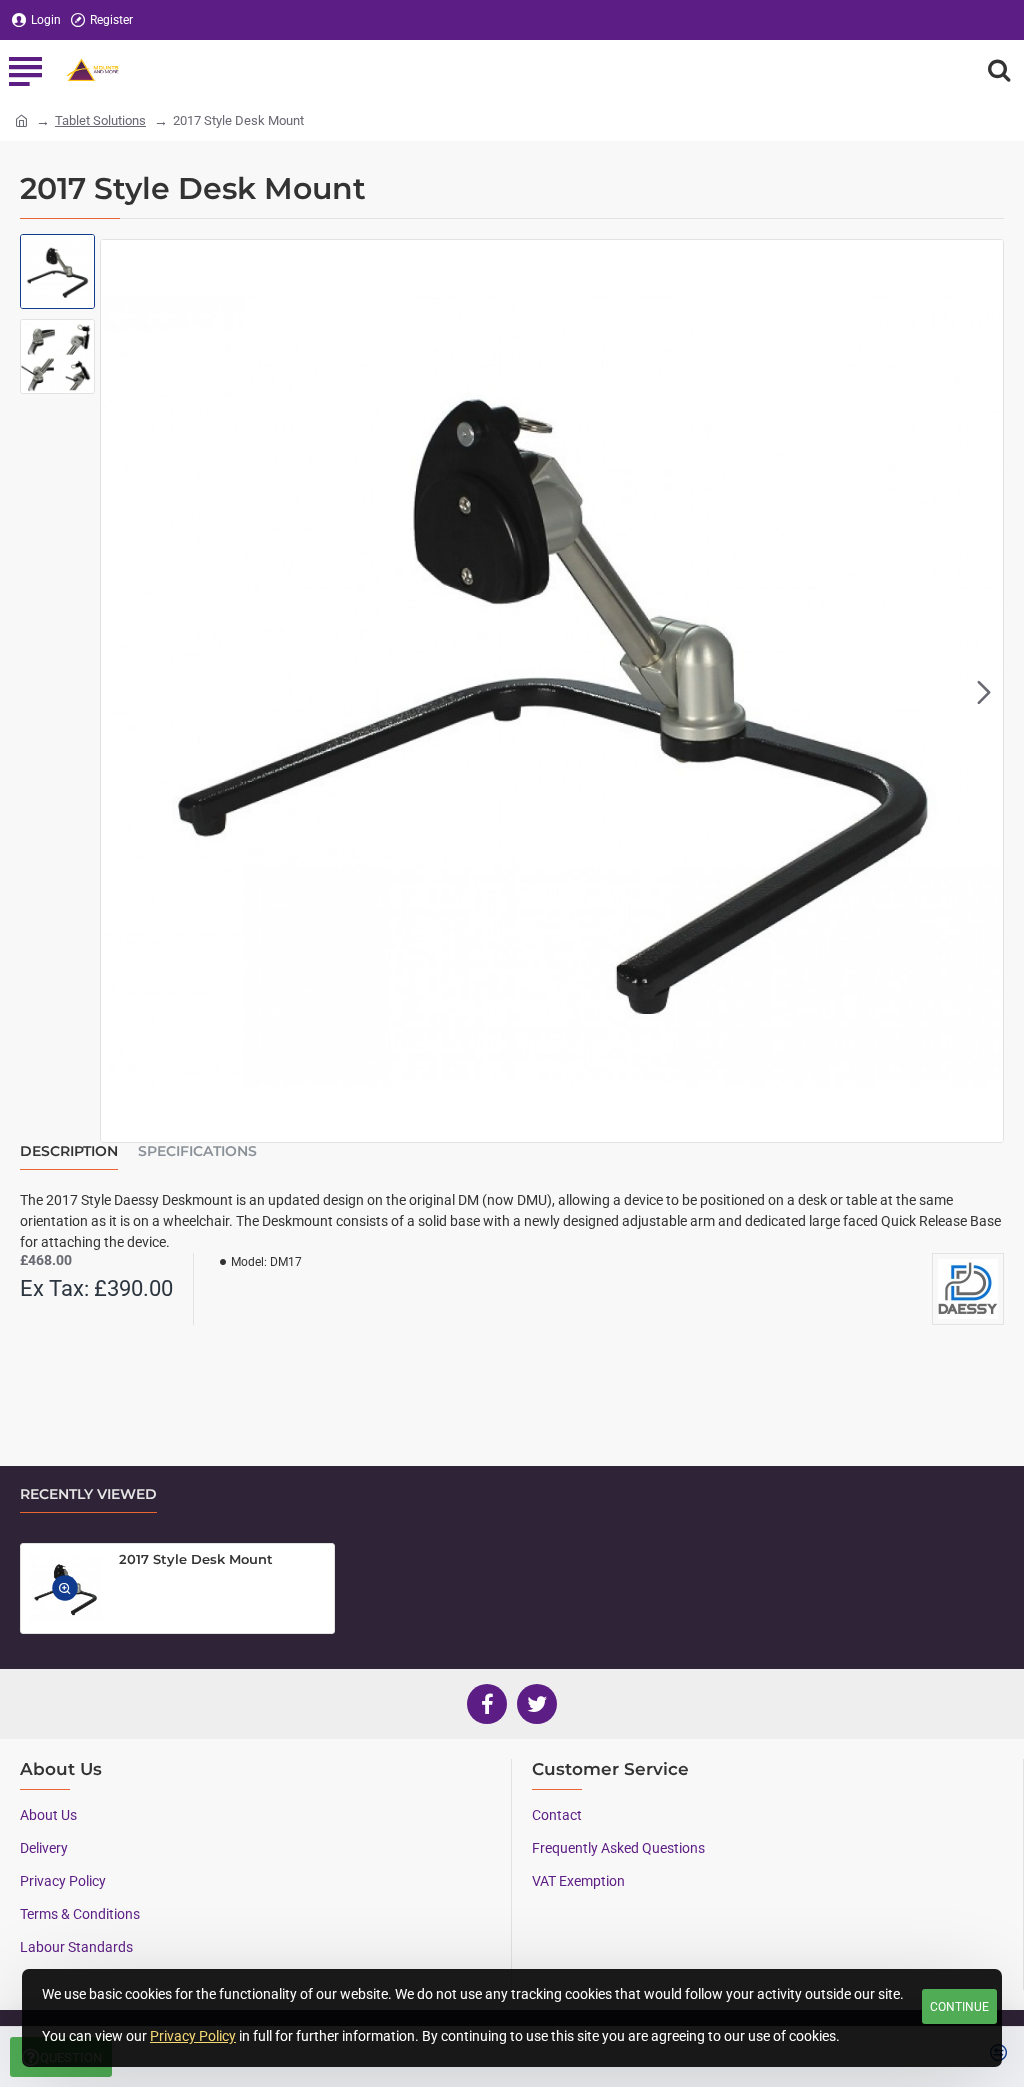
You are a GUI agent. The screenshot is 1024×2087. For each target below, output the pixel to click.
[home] (21, 119)
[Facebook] (487, 1704)
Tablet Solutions (100, 120)
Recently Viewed (88, 1494)
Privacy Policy (193, 2036)
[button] (120, 691)
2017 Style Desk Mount (196, 1559)
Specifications (197, 1151)
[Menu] (25, 70)
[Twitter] (537, 1704)
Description (69, 1151)
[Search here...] (999, 70)
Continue (959, 2007)
